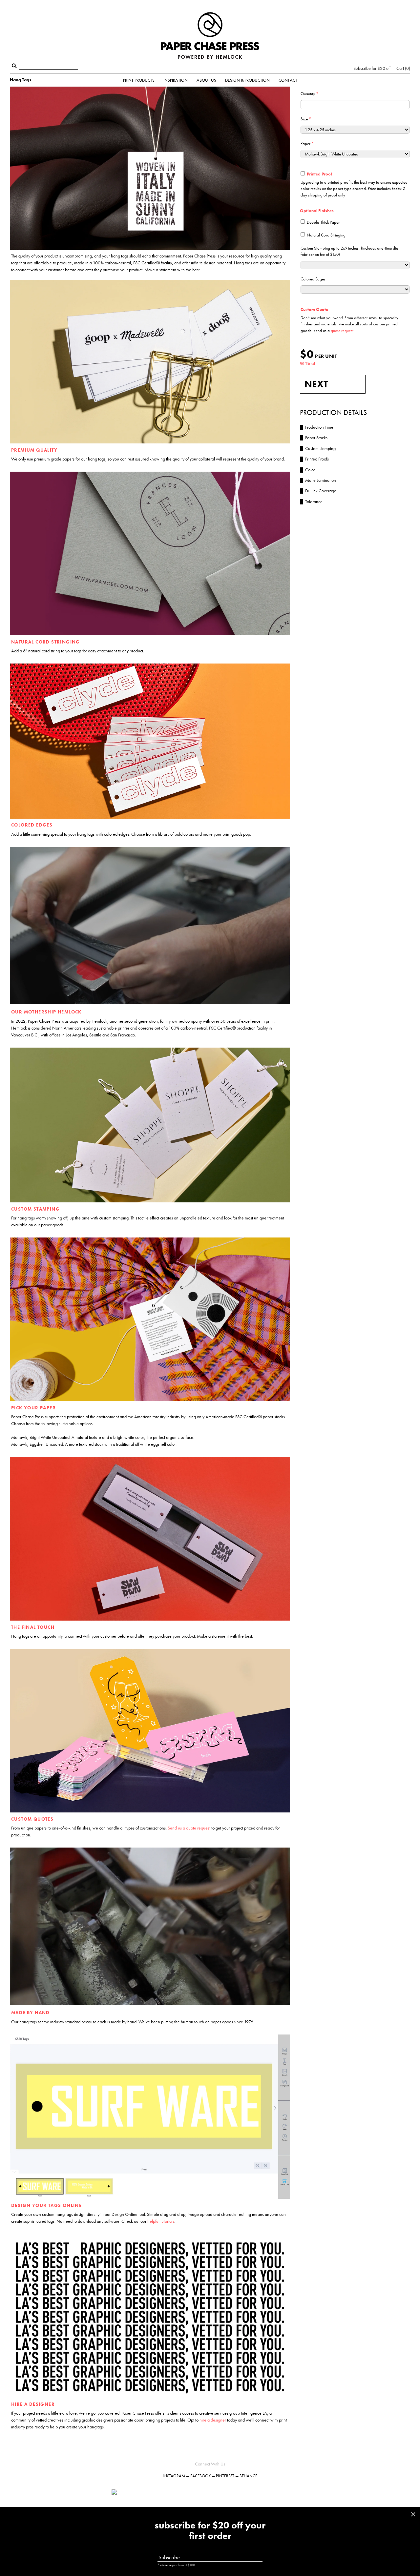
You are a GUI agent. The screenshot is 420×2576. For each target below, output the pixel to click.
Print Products (139, 80)
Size (306, 119)
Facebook (200, 2476)
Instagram (174, 2476)
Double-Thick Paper (323, 222)
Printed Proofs (314, 459)
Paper (307, 143)
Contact (288, 80)
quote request (342, 330)
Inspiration (176, 80)
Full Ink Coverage (318, 491)
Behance (248, 2476)
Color (307, 470)
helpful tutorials (161, 2221)
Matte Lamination (318, 480)
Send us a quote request (189, 1828)
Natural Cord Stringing (326, 235)
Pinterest (225, 2476)
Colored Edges (313, 279)
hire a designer (213, 2420)
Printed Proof (319, 174)
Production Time (317, 427)
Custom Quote (314, 309)
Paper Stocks (314, 438)
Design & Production (247, 80)
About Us (206, 80)
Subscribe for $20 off (372, 68)
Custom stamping (318, 448)
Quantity (309, 94)
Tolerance (311, 501)
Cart (403, 68)
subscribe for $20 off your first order (210, 2531)
